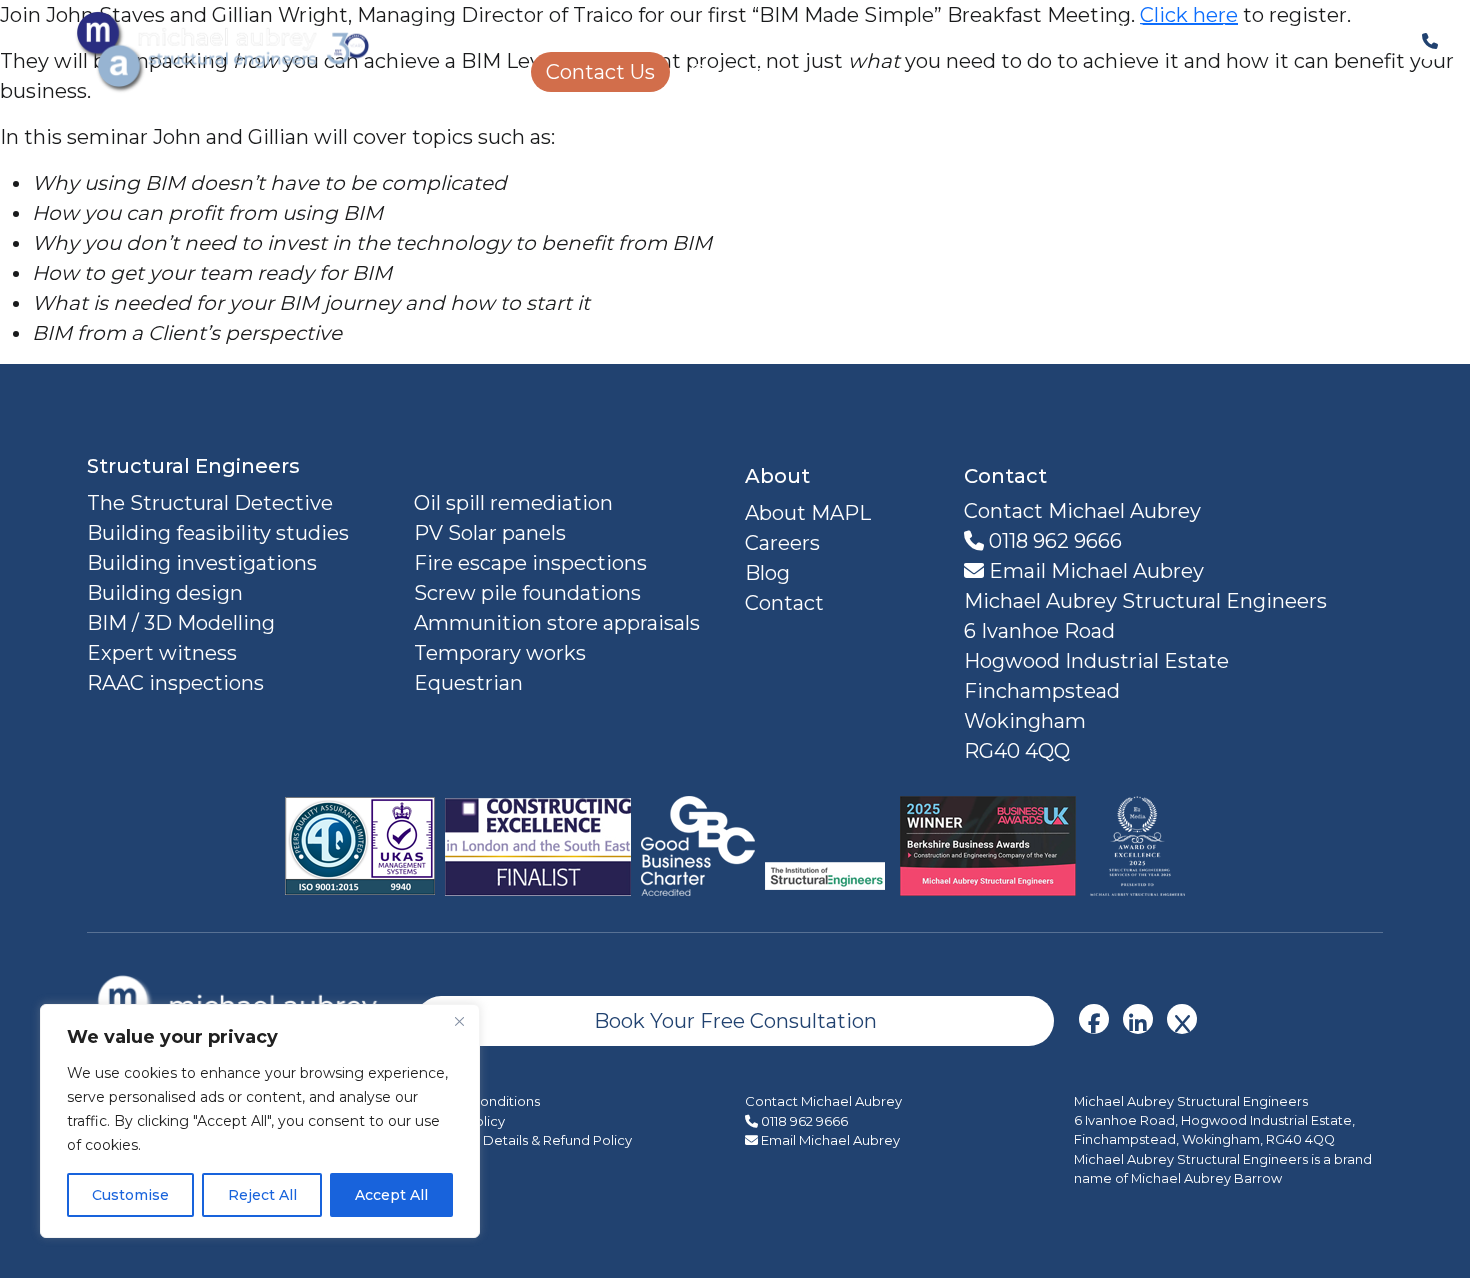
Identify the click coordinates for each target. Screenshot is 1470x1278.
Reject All (262, 1195)
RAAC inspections (175, 683)
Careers (727, 72)
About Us (1315, 32)
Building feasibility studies (218, 533)
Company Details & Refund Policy (524, 1140)
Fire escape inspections (530, 563)
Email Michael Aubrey (1094, 571)
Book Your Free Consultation (735, 1021)
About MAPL (808, 513)
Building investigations (202, 563)
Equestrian (468, 683)
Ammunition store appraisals (557, 623)
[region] (260, 1121)
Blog (767, 573)
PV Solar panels (490, 533)
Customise (130, 1195)
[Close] (459, 1021)
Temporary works (500, 653)
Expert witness (162, 653)
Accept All (391, 1195)
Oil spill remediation (513, 503)
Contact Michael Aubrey (823, 1101)
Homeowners (871, 32)
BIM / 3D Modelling (181, 623)
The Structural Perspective (1117, 32)
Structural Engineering (644, 32)
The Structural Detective (210, 503)
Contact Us (600, 72)
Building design (165, 593)
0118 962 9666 (1053, 541)
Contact (784, 603)
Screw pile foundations (527, 593)
